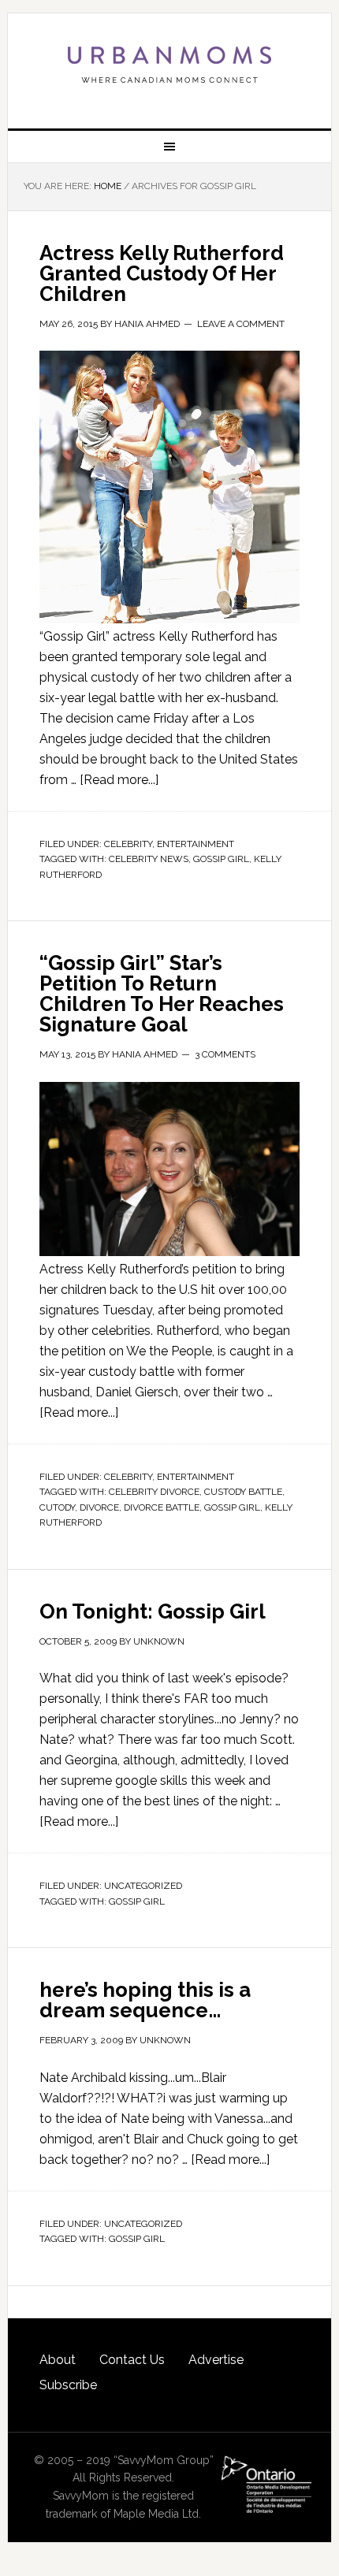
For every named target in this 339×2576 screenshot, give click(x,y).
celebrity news (149, 859)
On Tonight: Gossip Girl (153, 1611)
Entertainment (196, 844)
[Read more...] (119, 780)
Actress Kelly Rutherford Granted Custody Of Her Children (162, 273)
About (58, 2360)
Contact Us (132, 2360)
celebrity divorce (154, 1492)
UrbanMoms (170, 65)
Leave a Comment (241, 324)
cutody (57, 1507)
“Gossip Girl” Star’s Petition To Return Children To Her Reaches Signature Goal (162, 994)
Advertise (216, 2360)
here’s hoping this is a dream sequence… (145, 2000)
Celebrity (128, 844)
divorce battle (162, 1507)
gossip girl (221, 859)
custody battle (243, 1492)
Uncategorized (143, 1886)
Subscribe (68, 2385)
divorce (99, 1507)
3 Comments (225, 1054)
